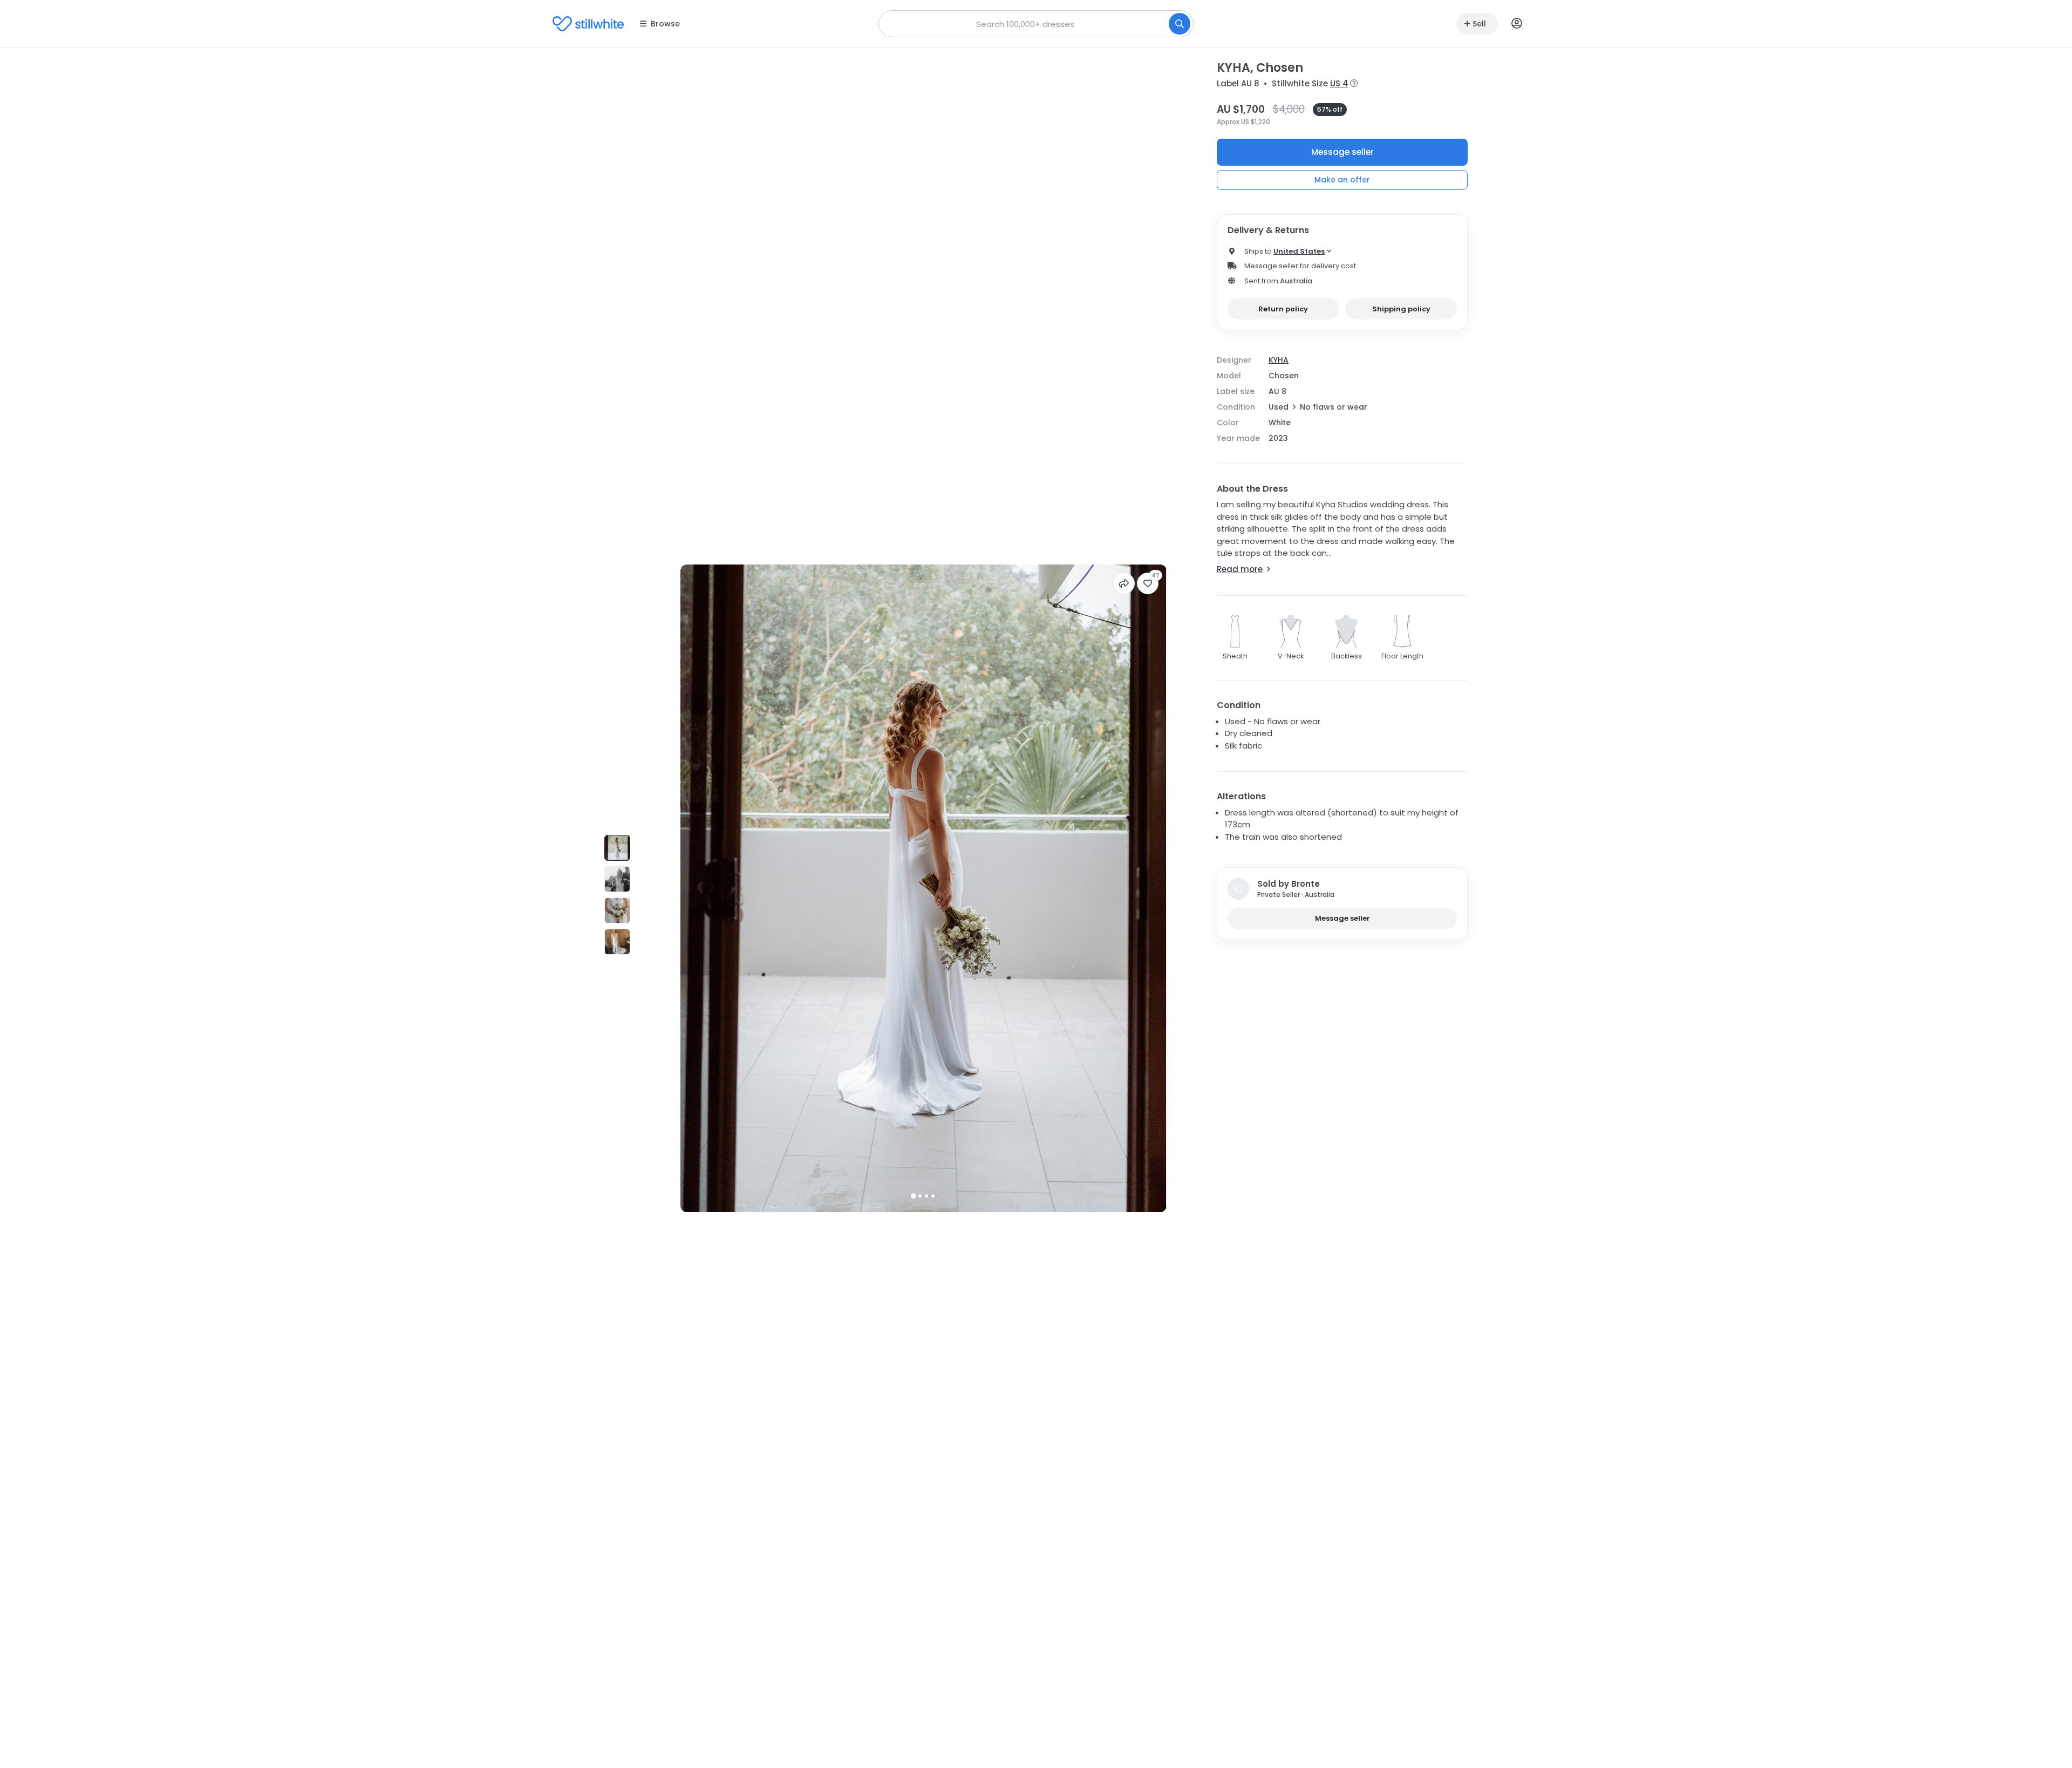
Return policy (1283, 309)
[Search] (1180, 24)
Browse (665, 24)
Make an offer (1342, 180)
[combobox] (1036, 24)
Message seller (1342, 152)
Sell (1479, 24)
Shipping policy (1401, 309)
